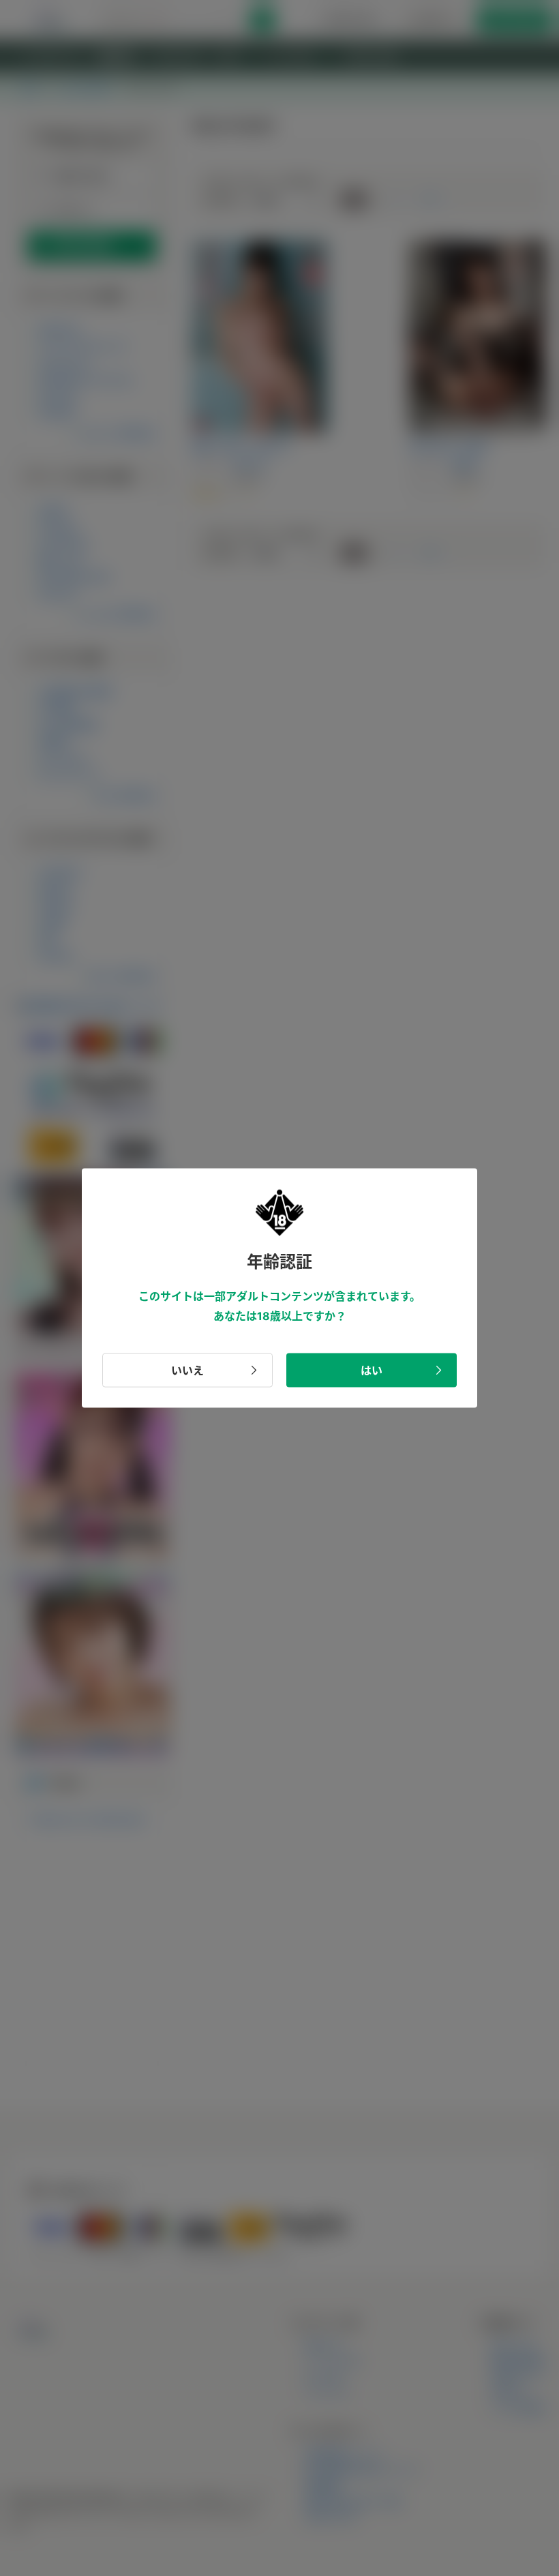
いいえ (187, 1370)
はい (372, 1370)
